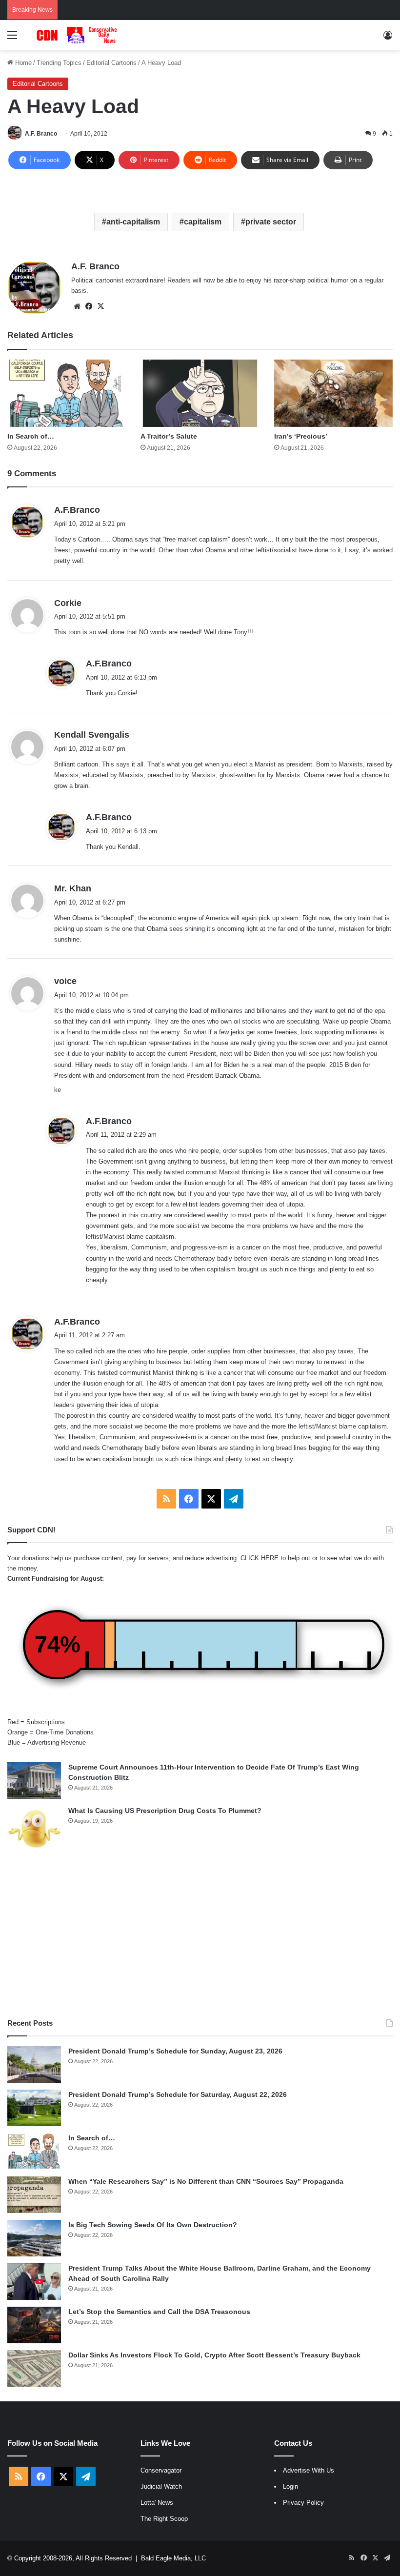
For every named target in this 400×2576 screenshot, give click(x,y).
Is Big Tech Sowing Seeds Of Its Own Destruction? (153, 2225)
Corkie (68, 603)
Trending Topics (59, 63)
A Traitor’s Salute (169, 436)
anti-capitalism (133, 222)
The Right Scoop (164, 2519)
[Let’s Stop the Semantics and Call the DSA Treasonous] (34, 2325)
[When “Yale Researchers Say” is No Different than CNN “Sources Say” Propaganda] (34, 2195)
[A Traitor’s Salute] (200, 393)
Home (22, 63)
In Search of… (31, 436)
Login (290, 2486)
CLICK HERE (260, 1558)
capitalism (203, 222)
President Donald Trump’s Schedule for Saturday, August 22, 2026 (178, 2094)
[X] (100, 306)
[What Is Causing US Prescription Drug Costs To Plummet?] (34, 1829)
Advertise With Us (309, 2470)
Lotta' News (157, 2503)
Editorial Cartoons (111, 63)
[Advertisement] (200, 1935)
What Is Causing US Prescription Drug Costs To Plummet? (165, 1811)
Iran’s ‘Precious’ (301, 436)
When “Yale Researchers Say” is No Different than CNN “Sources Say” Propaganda (206, 2181)
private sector (271, 222)
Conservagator (161, 2470)
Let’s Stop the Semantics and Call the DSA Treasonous (159, 2312)
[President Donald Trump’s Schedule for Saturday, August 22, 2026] (34, 2108)
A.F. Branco (41, 134)
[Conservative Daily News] (78, 35)
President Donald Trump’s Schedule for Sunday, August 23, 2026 (175, 2051)
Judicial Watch (161, 2486)
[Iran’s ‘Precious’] (333, 393)
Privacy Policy (303, 2503)
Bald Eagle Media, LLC (173, 2558)
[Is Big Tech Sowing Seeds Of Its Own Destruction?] (34, 2238)
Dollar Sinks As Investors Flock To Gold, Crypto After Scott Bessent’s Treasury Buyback (214, 2355)
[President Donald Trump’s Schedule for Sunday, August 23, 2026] (34, 2064)
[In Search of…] (67, 393)
